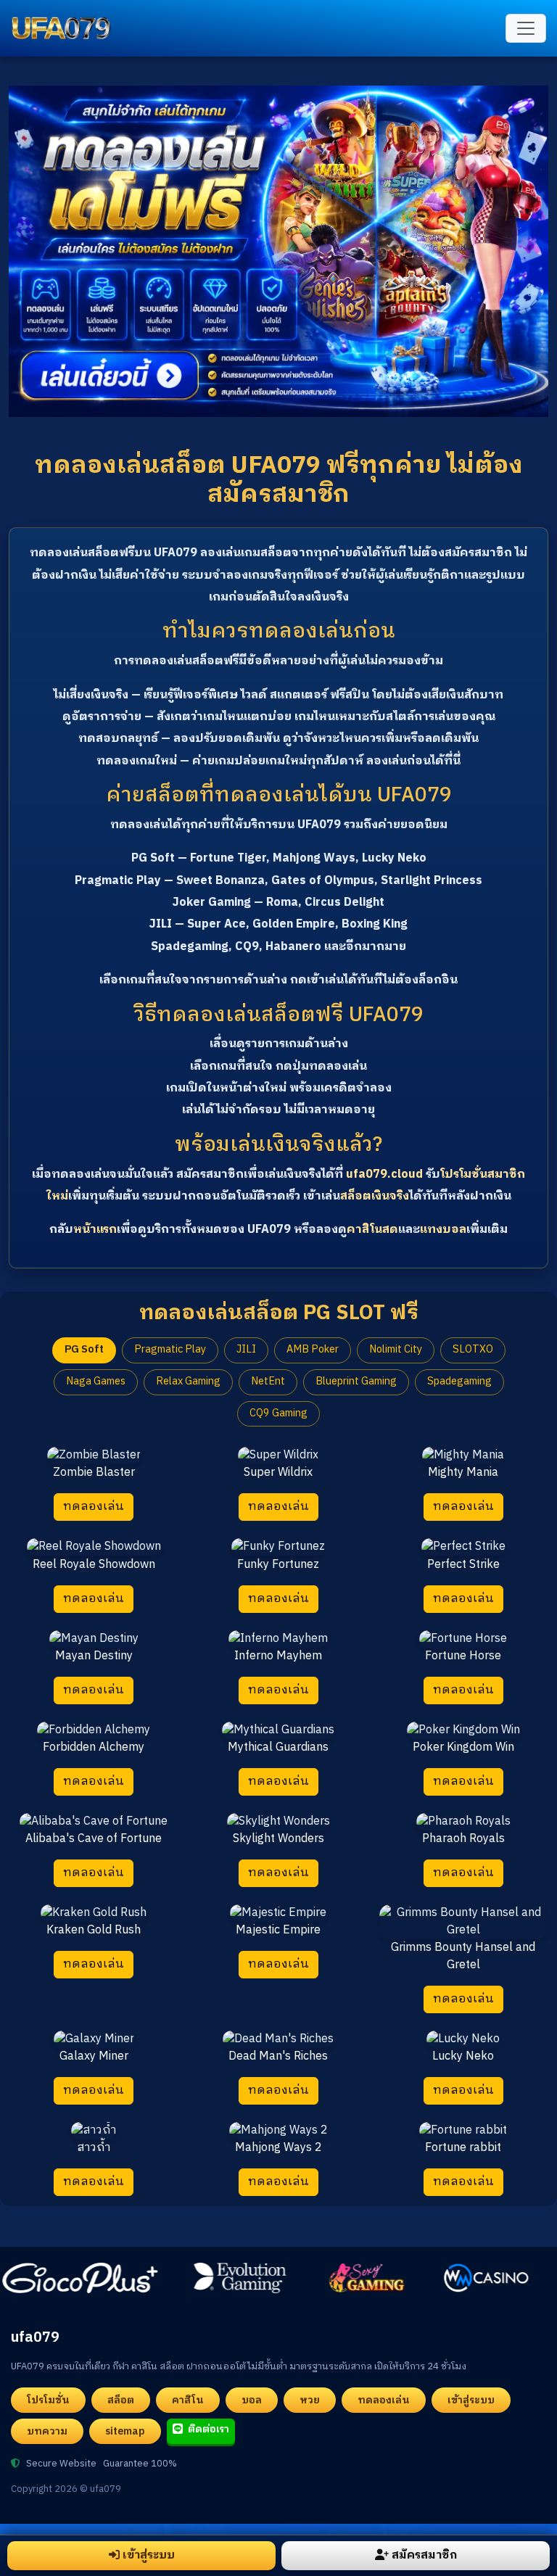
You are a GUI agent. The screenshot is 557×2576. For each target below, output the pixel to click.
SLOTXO (473, 1350)
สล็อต (121, 2400)
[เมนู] (526, 28)
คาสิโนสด (372, 1230)
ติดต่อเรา (207, 2429)
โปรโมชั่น (48, 2400)
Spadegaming (459, 1382)
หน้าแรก (95, 1230)
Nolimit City (396, 1350)
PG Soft (84, 1350)
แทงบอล (443, 1230)
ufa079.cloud (384, 1175)
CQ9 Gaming (278, 1413)
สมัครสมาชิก (424, 2555)
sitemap (125, 2431)
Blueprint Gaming (356, 1382)
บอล (252, 2400)
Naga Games (96, 1382)
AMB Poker (313, 1350)
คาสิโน (188, 2400)
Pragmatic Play (170, 1350)
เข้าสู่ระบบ (471, 2400)
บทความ (47, 2431)
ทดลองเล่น (94, 1507)
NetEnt (268, 1382)
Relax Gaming (188, 1382)
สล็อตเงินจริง (375, 1196)
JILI (246, 1350)
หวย (310, 2400)
